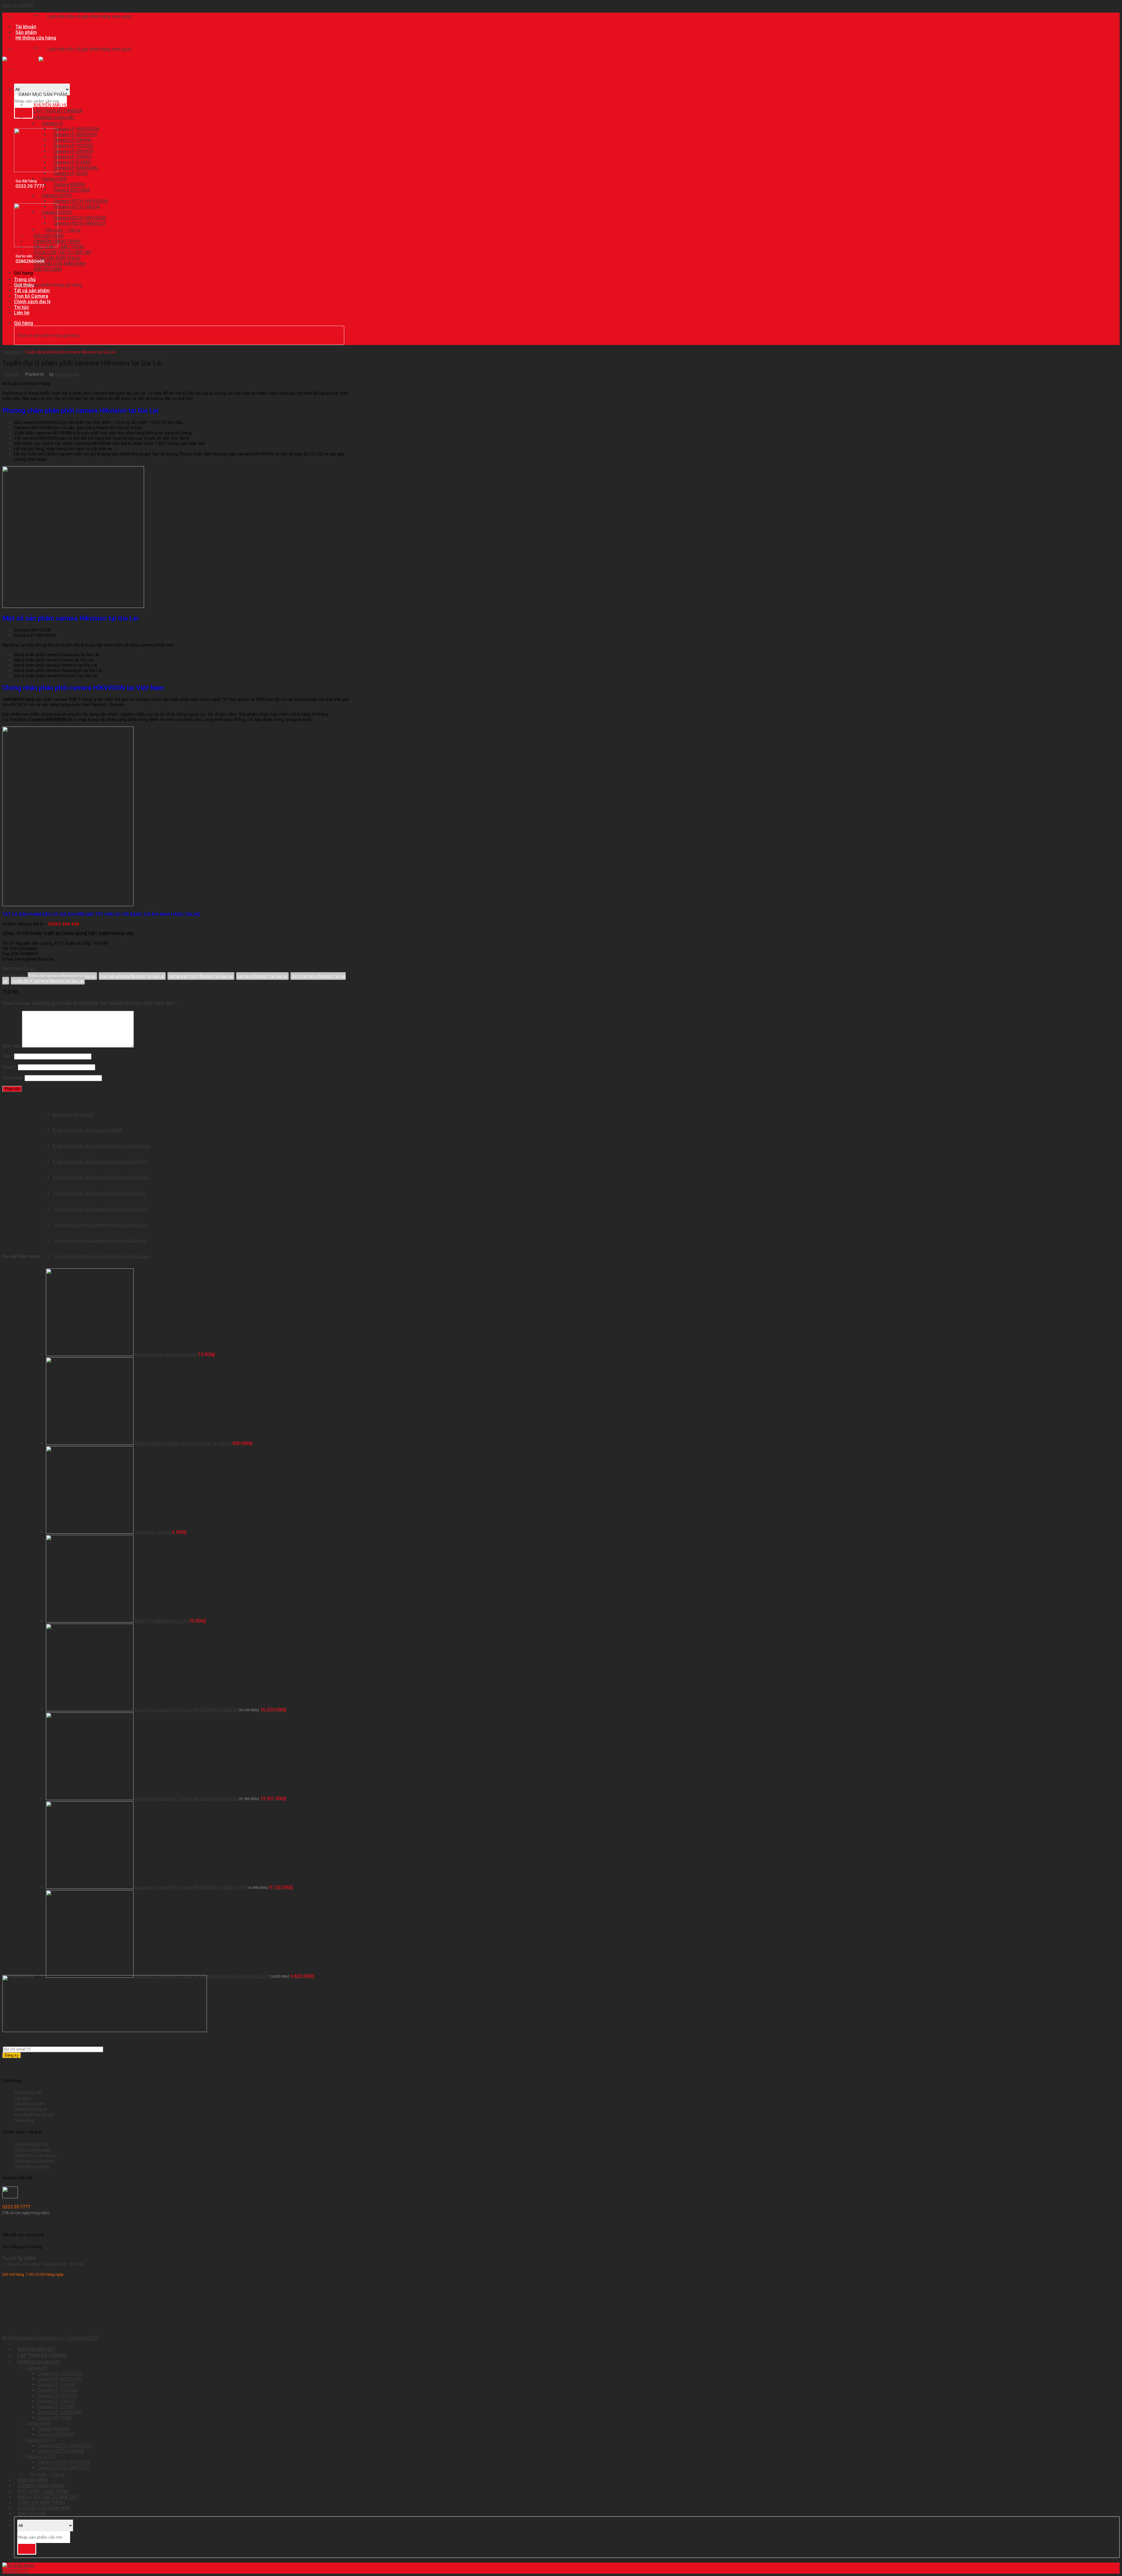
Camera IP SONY (71, 173)
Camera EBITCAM (56, 2434)
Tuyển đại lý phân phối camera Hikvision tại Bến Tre (99, 1193)
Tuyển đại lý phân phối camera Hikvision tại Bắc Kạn (99, 1241)
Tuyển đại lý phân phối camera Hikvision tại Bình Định (100, 1178)
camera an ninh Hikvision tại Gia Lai (201, 976)
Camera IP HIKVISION (60, 2373)
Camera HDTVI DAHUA (77, 207)
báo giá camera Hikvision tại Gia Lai (132, 976)
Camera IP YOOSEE (57, 2390)
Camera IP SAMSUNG (60, 2412)
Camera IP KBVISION (59, 2379)
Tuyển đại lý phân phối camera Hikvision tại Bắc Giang (101, 1256)
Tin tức (21, 307)
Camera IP (36, 2368)
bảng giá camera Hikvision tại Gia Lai (62, 976)
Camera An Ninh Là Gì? (73, 1114)
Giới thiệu (24, 285)
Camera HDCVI (41, 2457)
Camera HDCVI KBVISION (64, 2462)
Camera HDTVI (41, 2440)
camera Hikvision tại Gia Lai (262, 976)
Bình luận (12, 1046)
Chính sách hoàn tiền (32, 2166)
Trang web (13, 1078)
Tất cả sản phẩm (32, 291)
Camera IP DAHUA (56, 2385)
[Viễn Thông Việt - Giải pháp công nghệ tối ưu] (39, 59)
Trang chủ (25, 279)
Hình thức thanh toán (32, 2149)
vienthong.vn (66, 374)
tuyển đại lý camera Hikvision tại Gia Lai (48, 981)
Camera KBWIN (53, 2429)
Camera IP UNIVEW (57, 2396)
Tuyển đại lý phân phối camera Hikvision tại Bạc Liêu (99, 1225)
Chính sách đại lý (32, 302)
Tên (8, 1056)
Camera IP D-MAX (56, 2407)
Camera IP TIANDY (57, 2401)
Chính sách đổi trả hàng (34, 2161)
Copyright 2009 (83, 2338)
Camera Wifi (38, 2423)
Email (9, 1067)
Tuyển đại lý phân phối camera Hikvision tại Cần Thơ (99, 1162)
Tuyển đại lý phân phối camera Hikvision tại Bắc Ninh (100, 1209)
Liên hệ (22, 313)
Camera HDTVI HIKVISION (64, 2446)
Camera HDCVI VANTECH (79, 223)
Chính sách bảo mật (31, 2144)
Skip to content (18, 5)
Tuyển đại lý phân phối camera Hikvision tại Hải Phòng (101, 1146)
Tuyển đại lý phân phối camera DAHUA (87, 1130)
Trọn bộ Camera (31, 296)
